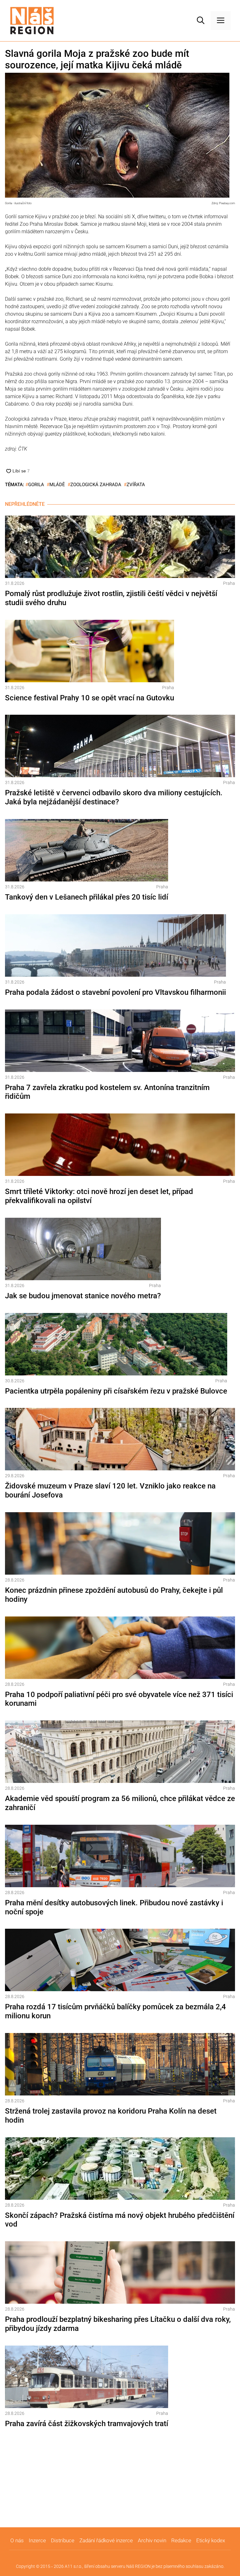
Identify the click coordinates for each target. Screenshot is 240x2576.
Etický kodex (211, 2540)
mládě (57, 485)
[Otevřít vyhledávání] (201, 21)
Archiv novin (152, 2540)
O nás (17, 2540)
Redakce (181, 2540)
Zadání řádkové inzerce (106, 2540)
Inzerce (37, 2540)
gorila (36, 485)
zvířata (136, 485)
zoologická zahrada (96, 485)
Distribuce (63, 2540)
